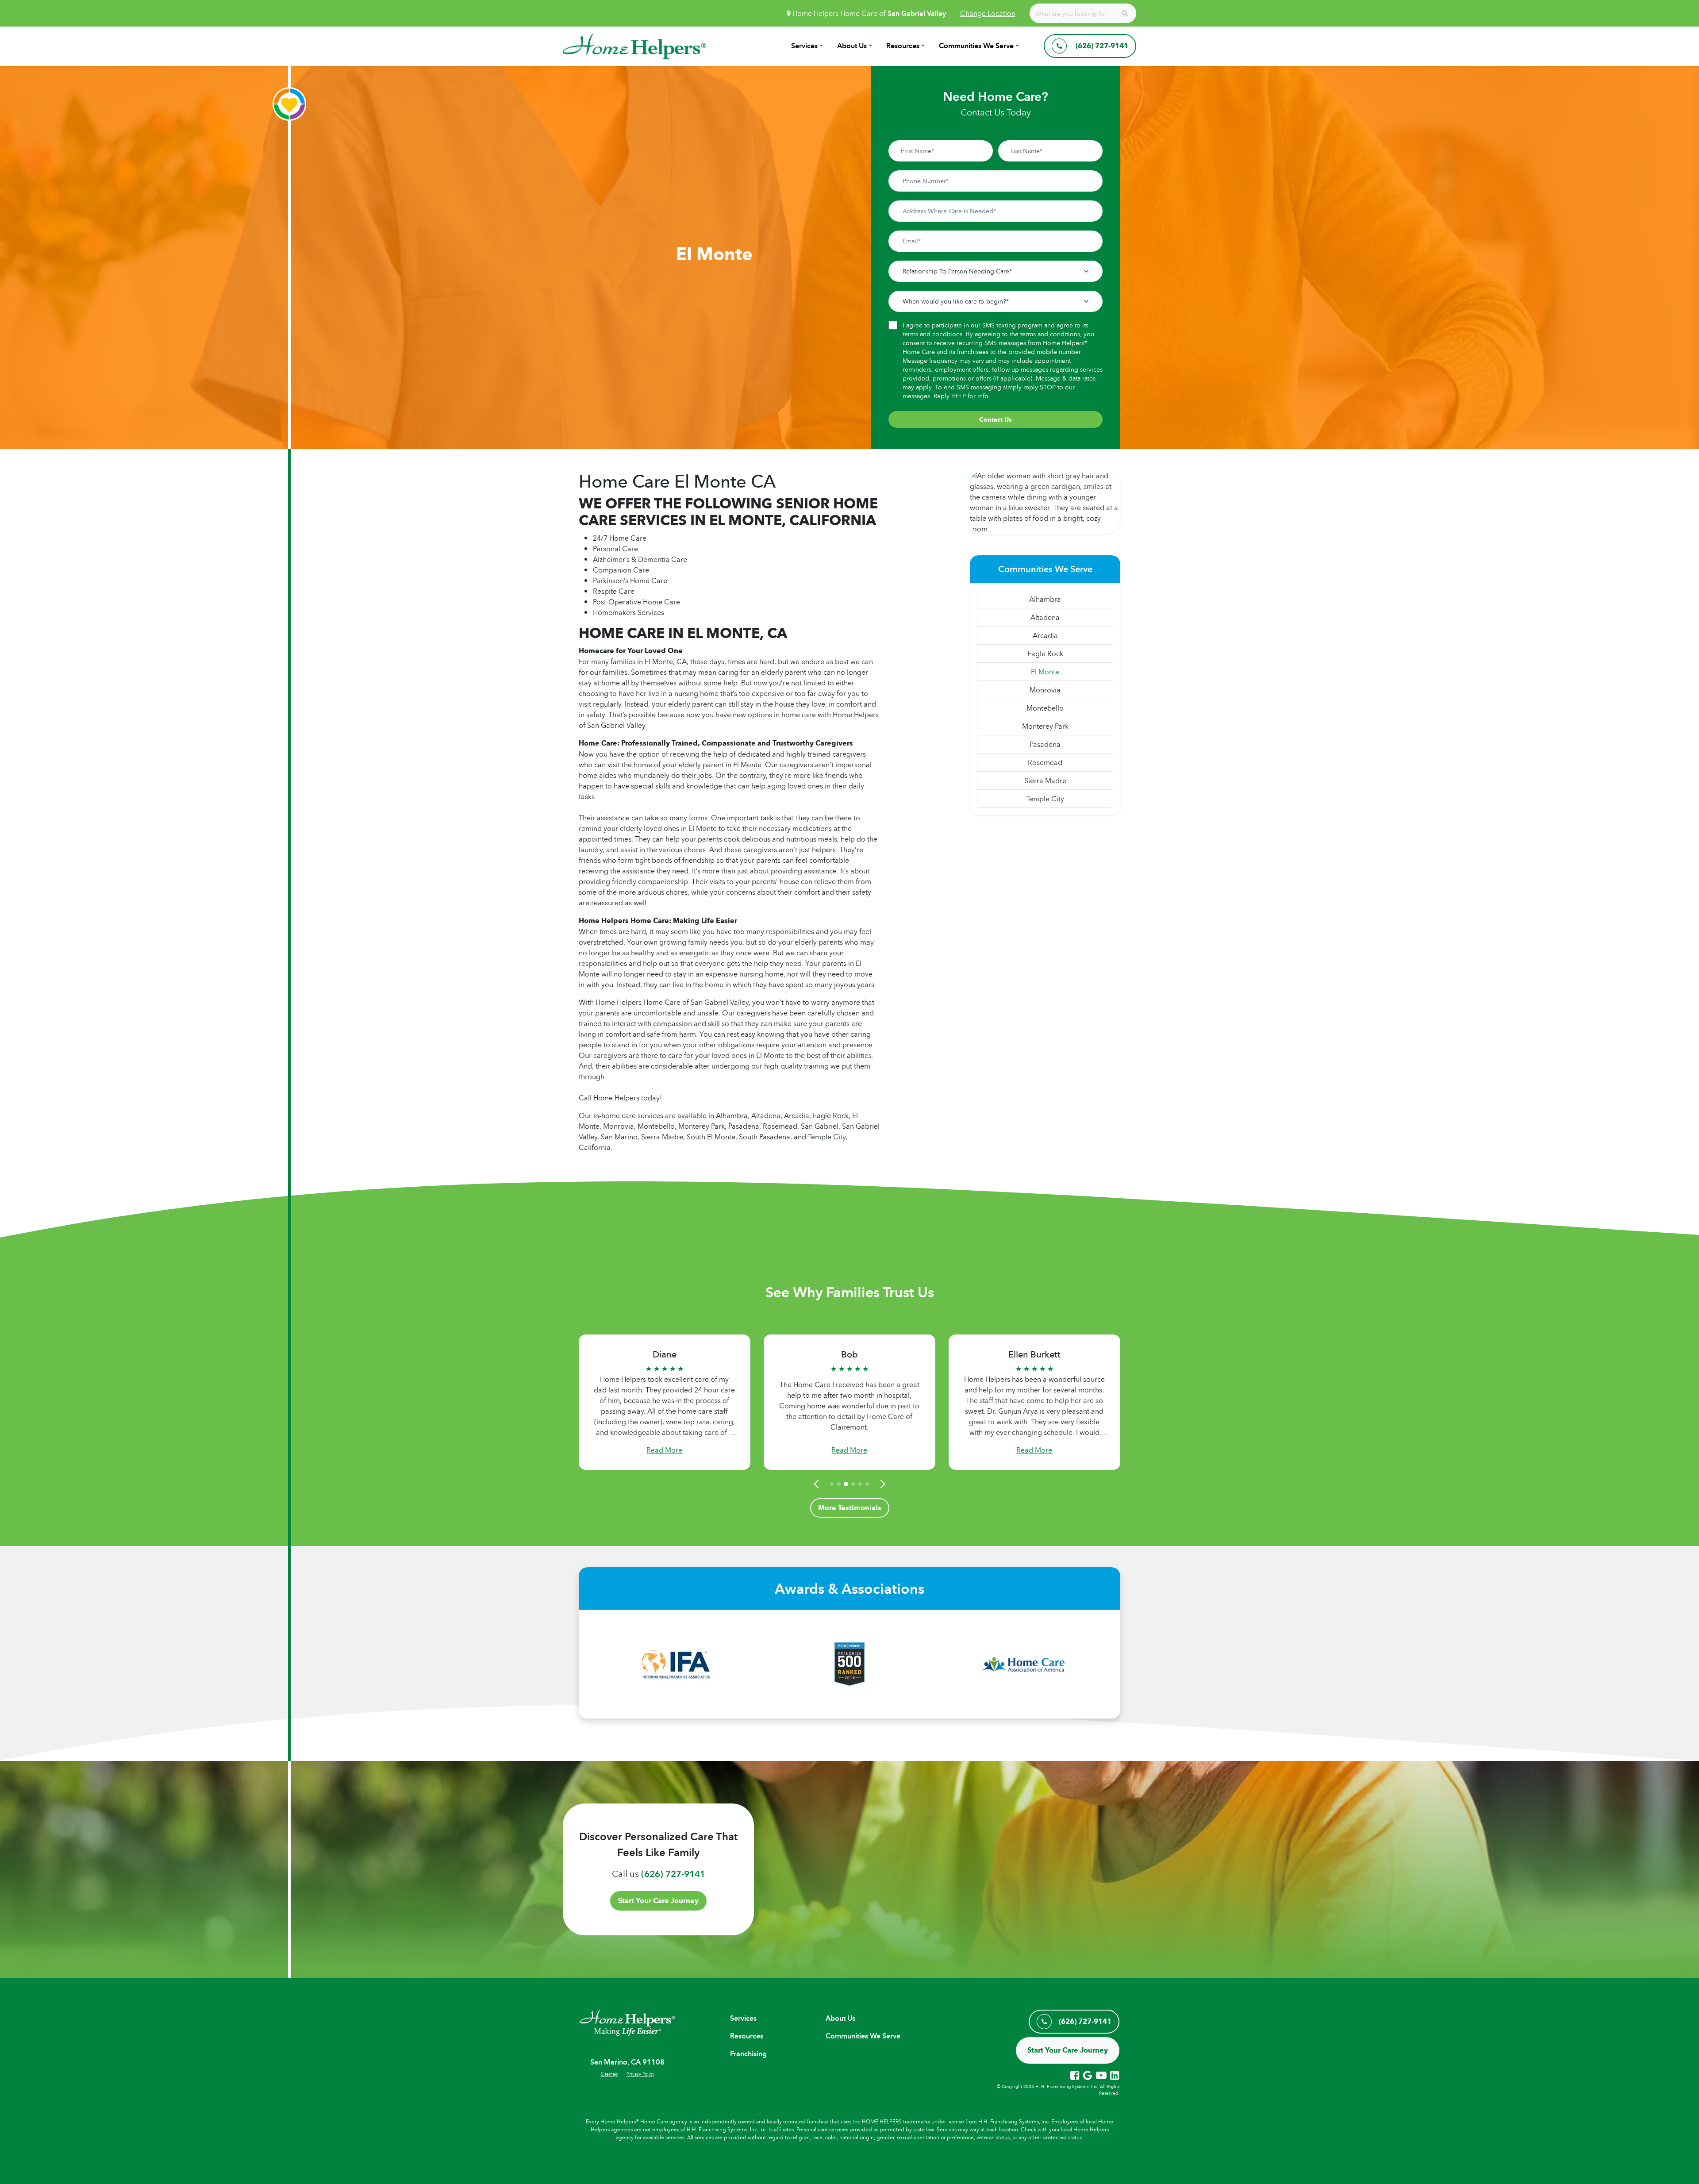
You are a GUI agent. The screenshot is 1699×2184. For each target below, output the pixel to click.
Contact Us (996, 419)
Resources (903, 46)
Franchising (748, 2054)
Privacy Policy (640, 2074)
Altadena (1045, 617)
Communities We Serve (976, 46)
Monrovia (1045, 690)
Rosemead (1045, 762)
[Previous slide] (818, 1484)
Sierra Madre (1045, 781)
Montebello (1045, 708)
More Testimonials (850, 1508)
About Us (852, 46)
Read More (664, 1450)
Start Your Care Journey (658, 1901)
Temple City (1045, 799)
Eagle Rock (1045, 654)
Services (804, 46)
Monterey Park (1045, 726)
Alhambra (1045, 599)
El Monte (1045, 672)
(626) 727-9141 (673, 1874)
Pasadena (1045, 744)
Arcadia (1045, 635)
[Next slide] (881, 1484)
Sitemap (609, 2074)
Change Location (988, 13)
